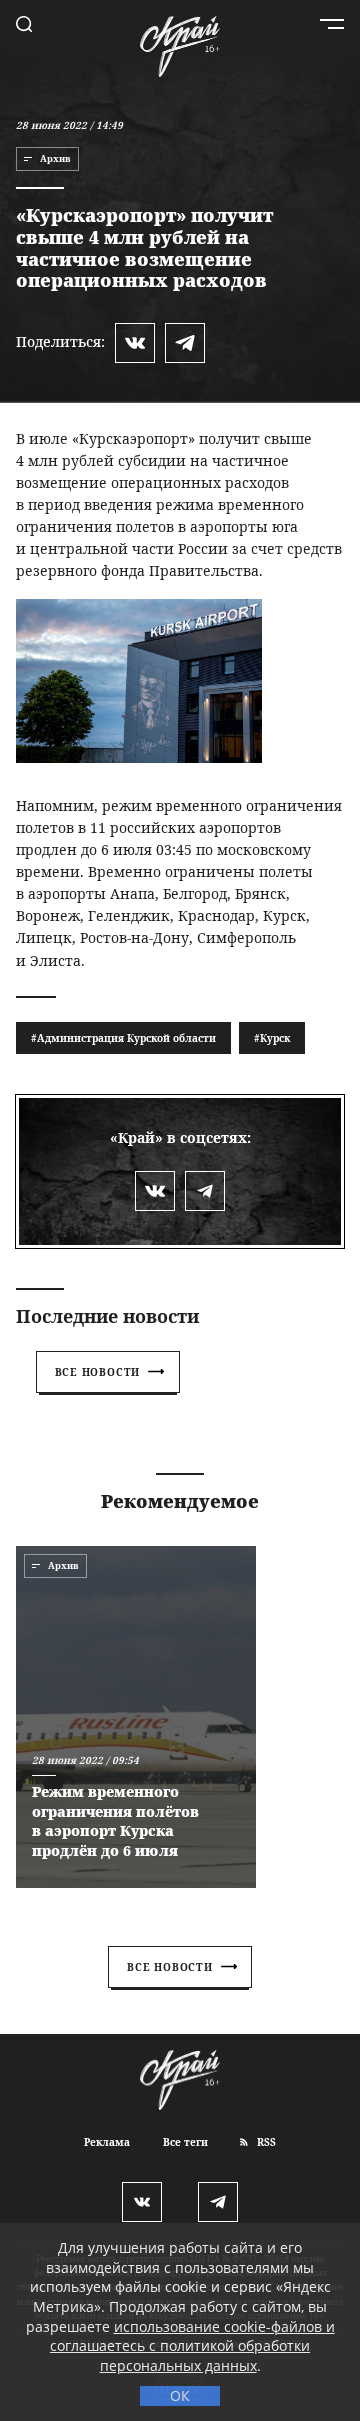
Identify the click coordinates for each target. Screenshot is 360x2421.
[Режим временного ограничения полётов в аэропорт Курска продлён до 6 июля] (136, 1717)
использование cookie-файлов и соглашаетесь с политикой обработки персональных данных (192, 2346)
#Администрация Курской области (123, 1038)
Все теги (185, 2142)
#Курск (272, 1038)
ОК (180, 2395)
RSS (265, 2142)
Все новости (98, 1372)
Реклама (107, 2142)
